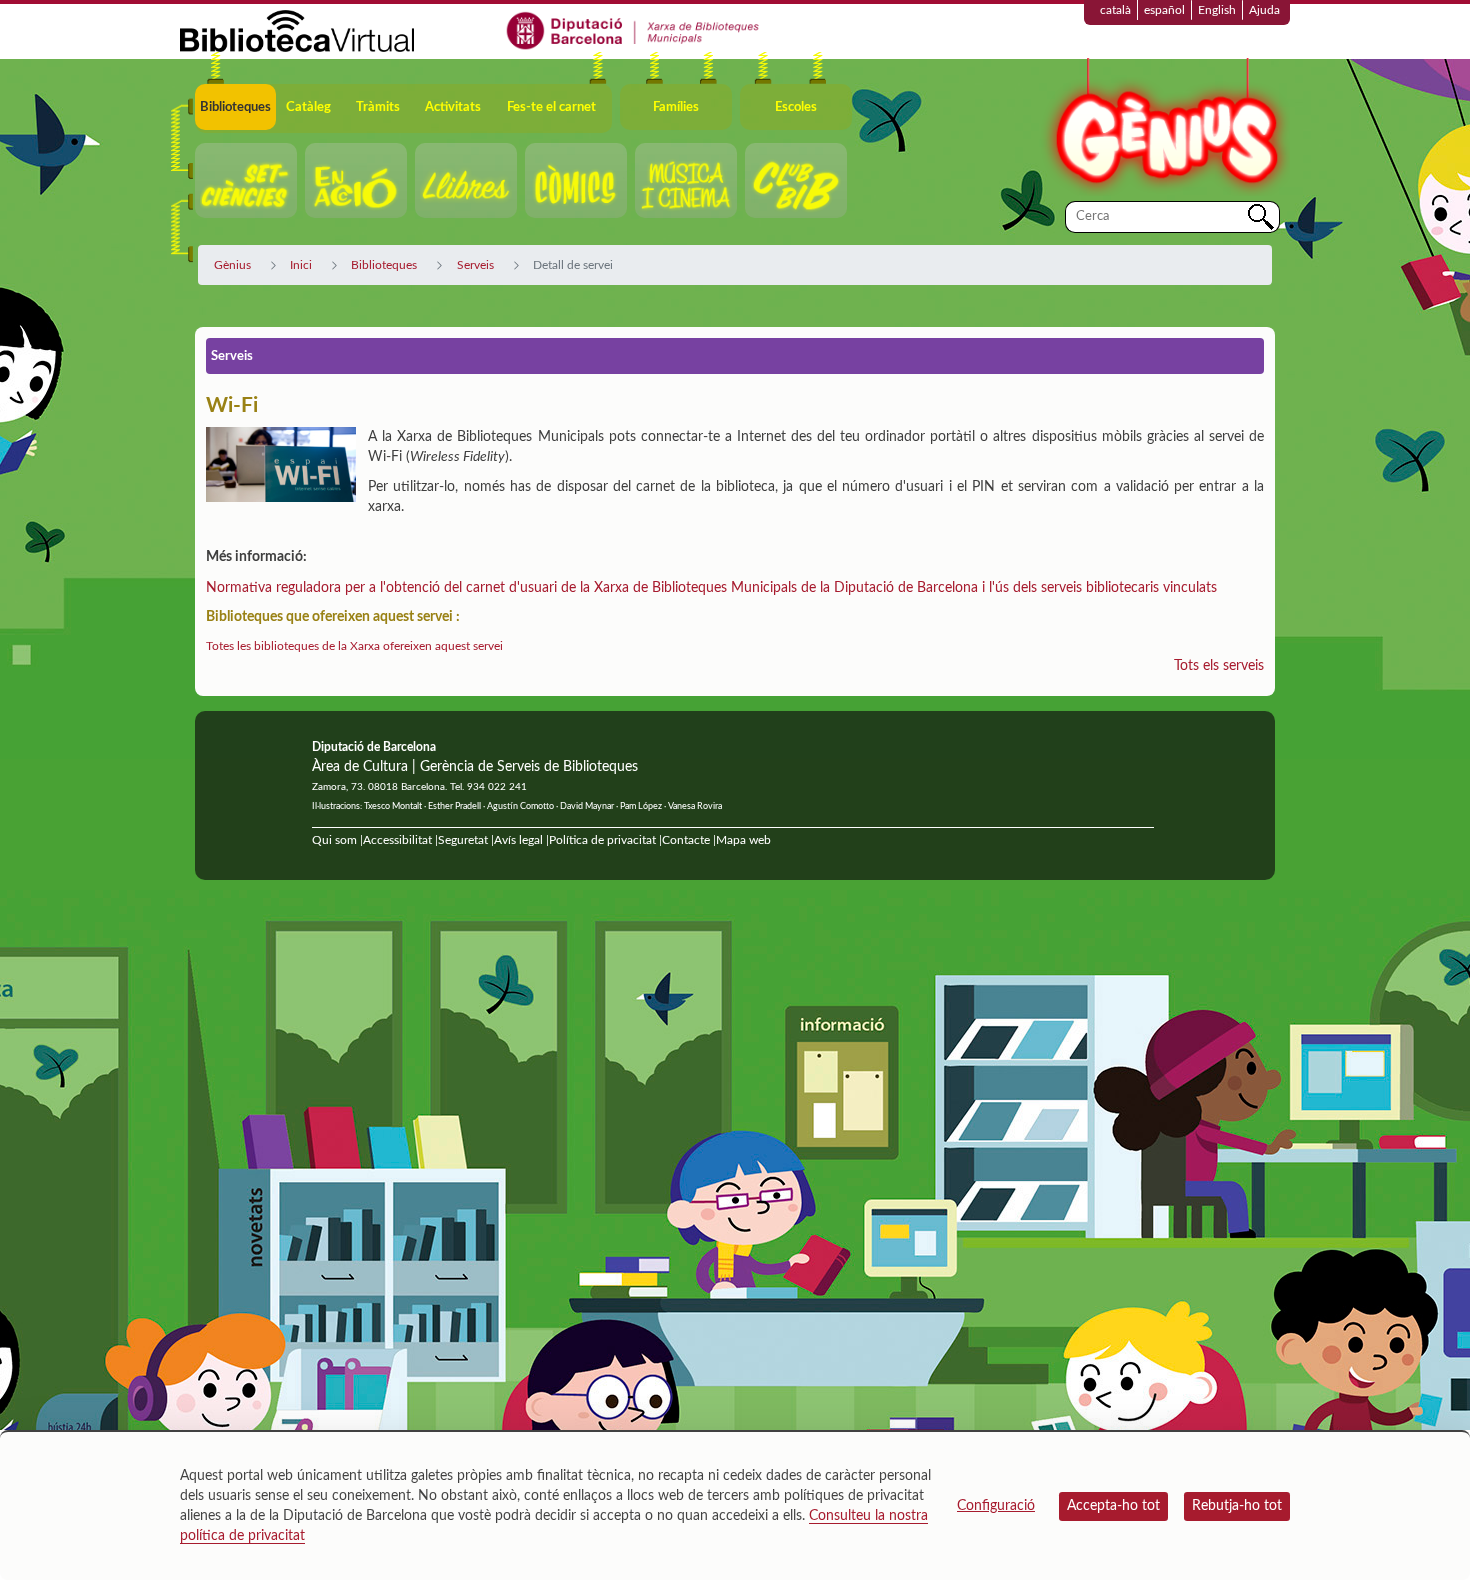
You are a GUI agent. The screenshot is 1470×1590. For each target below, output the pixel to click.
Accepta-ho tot (1113, 1506)
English (1217, 10)
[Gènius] (1165, 128)
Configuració (996, 1506)
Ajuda (1264, 10)
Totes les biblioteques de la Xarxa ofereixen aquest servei (354, 646)
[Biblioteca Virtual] (297, 30)
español (1164, 10)
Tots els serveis (1219, 666)
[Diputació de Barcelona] (633, 30)
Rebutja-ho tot (1237, 1506)
